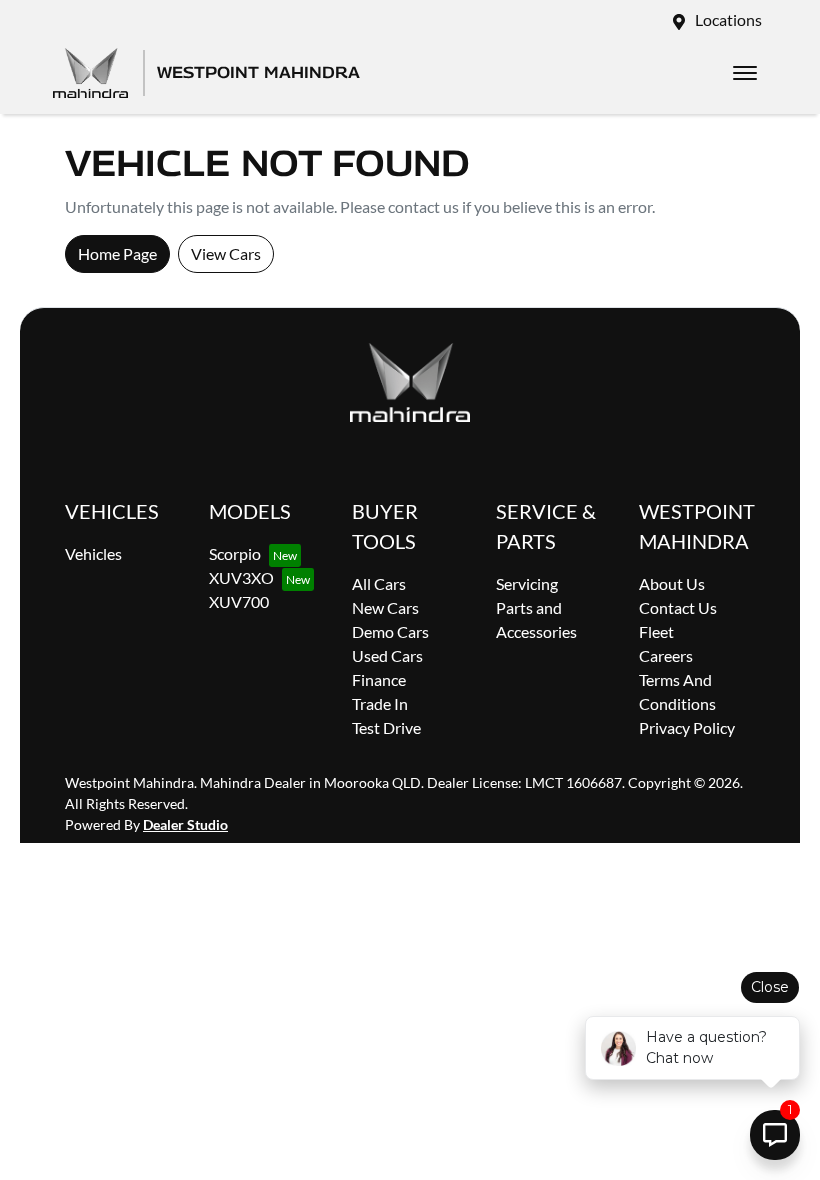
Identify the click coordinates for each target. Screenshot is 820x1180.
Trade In (380, 703)
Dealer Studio (185, 824)
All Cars (379, 583)
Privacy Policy (687, 727)
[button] (745, 73)
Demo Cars (390, 631)
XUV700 (239, 601)
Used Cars (387, 655)
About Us (672, 583)
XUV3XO (241, 577)
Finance (379, 679)
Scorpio (235, 553)
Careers (666, 655)
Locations (728, 19)
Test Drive (386, 727)
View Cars (226, 253)
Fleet (656, 631)
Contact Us (678, 607)
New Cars (385, 607)
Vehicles (93, 553)
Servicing (527, 583)
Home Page (117, 253)
